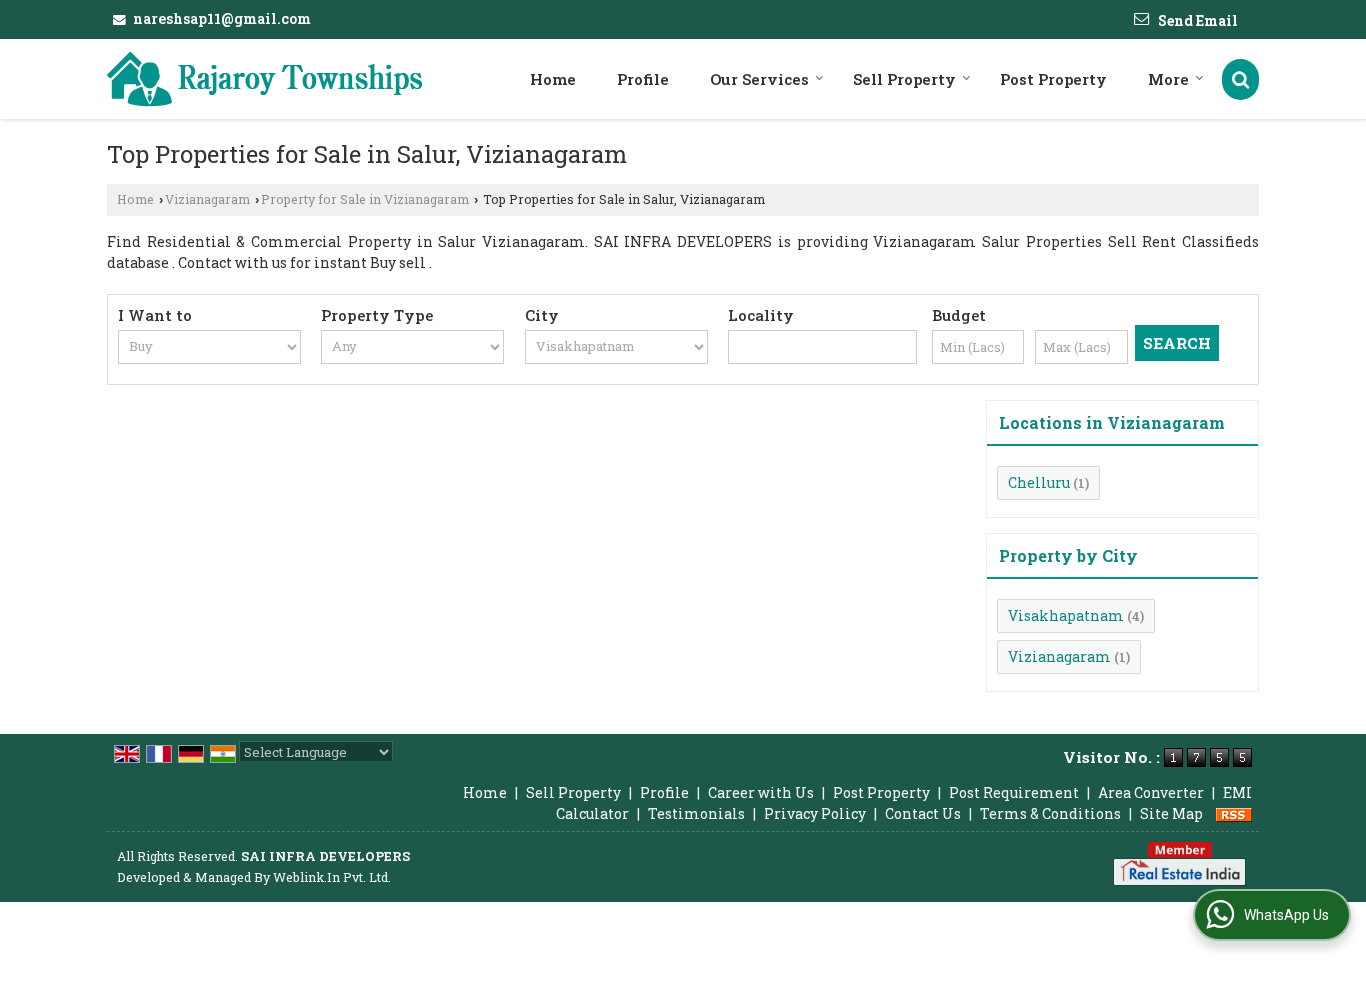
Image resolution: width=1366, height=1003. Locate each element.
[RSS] (1234, 813)
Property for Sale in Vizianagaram (365, 199)
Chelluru (1039, 482)
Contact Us (923, 813)
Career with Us (761, 792)
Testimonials (696, 813)
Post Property (1053, 79)
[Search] (1240, 79)
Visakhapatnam (1066, 615)
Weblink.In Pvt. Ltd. (332, 877)
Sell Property (904, 79)
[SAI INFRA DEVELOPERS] (265, 79)
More (1168, 79)
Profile (643, 79)
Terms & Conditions (1050, 813)
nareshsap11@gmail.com (222, 18)
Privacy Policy (815, 813)
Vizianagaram (207, 199)
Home (553, 79)
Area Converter (1151, 792)
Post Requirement (1014, 792)
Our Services (759, 79)
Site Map (1171, 813)
